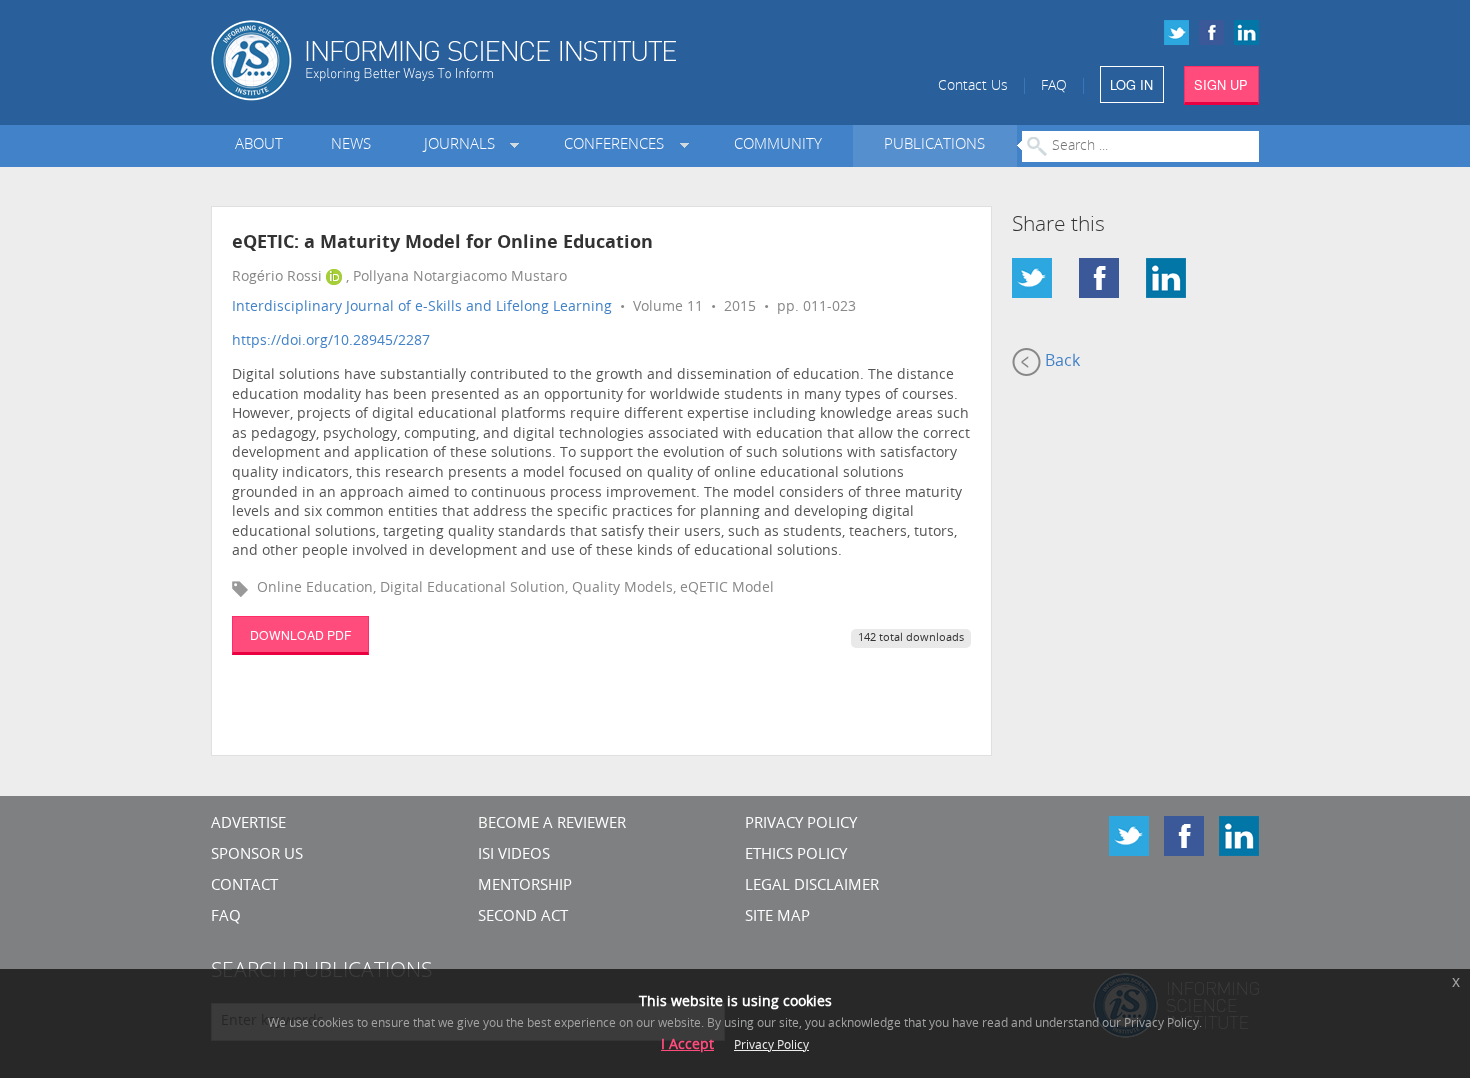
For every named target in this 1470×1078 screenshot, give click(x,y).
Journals (463, 145)
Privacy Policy (801, 824)
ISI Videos (514, 855)
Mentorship (525, 886)
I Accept (687, 1045)
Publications (934, 145)
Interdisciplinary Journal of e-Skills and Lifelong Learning (422, 307)
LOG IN (1131, 84)
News (351, 145)
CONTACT (244, 886)
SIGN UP (1221, 84)
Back (1060, 362)
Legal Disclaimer (812, 886)
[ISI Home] (512, 60)
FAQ (1054, 86)
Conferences (618, 145)
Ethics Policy (796, 855)
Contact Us (973, 86)
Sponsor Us (257, 855)
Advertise (248, 824)
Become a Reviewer (552, 824)
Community (778, 145)
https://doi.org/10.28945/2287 (331, 341)
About (259, 145)
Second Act (523, 917)
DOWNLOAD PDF (300, 634)
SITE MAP (777, 917)
